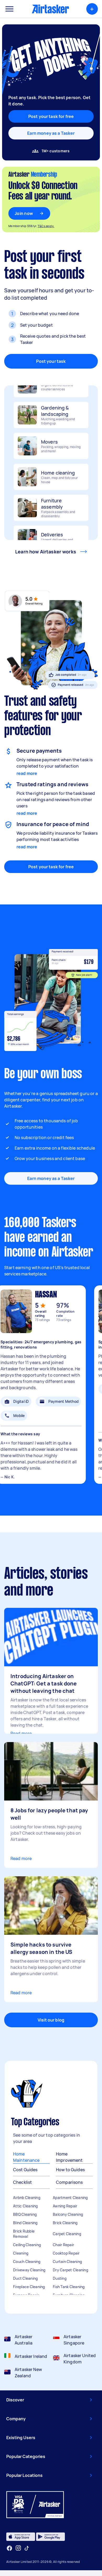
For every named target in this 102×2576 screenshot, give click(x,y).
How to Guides (70, 2170)
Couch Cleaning (27, 2262)
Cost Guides (25, 2170)
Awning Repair (65, 2206)
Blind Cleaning (25, 2223)
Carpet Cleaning (67, 2234)
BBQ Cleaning (25, 2214)
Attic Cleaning (25, 2206)
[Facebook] (9, 2548)
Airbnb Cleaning (27, 2198)
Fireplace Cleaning (29, 2287)
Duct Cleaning (25, 2278)
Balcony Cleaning (68, 2214)
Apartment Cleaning (70, 2198)
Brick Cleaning (65, 2223)
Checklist (22, 2182)
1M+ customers (56, 151)
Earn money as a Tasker (51, 133)
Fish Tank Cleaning (69, 2287)
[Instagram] (18, 2548)
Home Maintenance (26, 2157)
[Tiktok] (27, 2548)
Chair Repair (63, 2245)
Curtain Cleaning (67, 2262)
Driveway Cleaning (29, 2270)
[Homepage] (50, 9)
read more (27, 773)
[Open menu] (9, 9)
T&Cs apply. (46, 226)
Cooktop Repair (66, 2253)
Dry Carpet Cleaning (70, 2270)
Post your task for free (51, 867)
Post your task (51, 361)
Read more (21, 1733)
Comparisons (69, 2182)
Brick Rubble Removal (24, 2234)
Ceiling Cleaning (27, 2245)
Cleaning (21, 2253)
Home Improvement (69, 2157)
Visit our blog (51, 2020)
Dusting (60, 2278)
